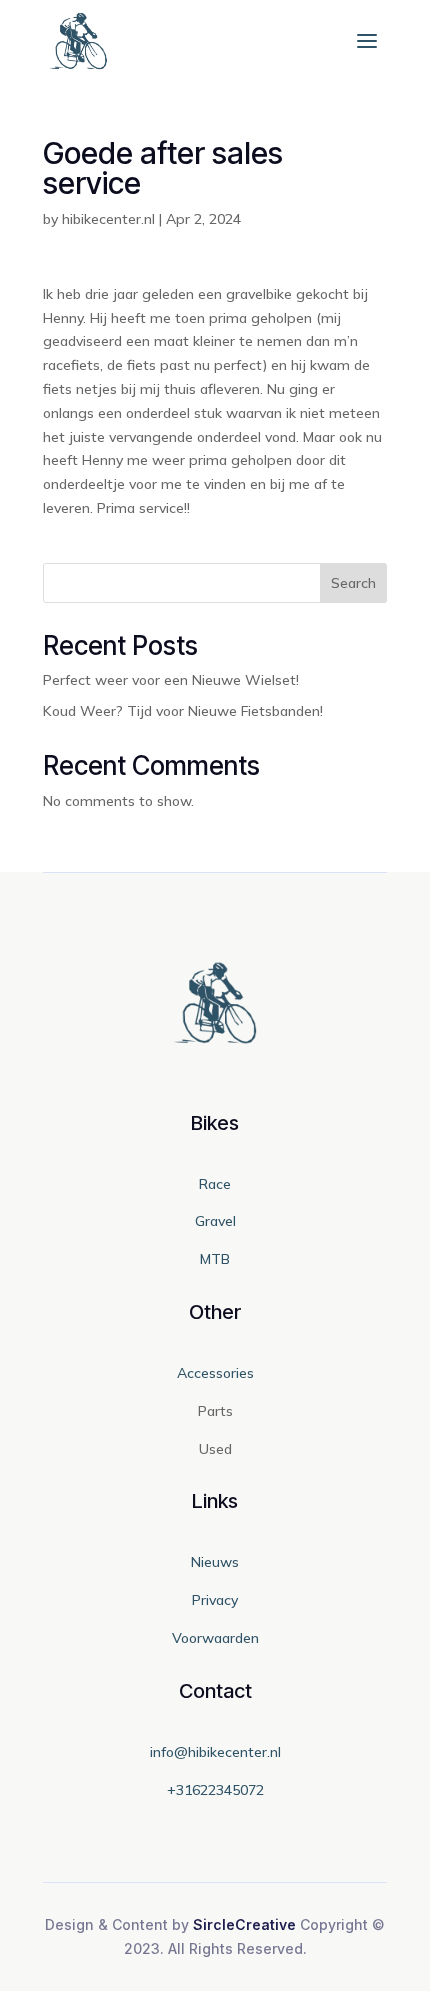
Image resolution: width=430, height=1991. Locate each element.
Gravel (215, 1221)
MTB (215, 1259)
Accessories (215, 1373)
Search (353, 583)
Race (215, 1184)
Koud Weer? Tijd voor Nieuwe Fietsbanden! (183, 711)
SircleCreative (244, 1924)
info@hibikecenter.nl (215, 1752)
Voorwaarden (215, 1638)
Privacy (215, 1600)
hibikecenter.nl (108, 219)
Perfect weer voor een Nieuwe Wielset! (171, 680)
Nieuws (215, 1562)
